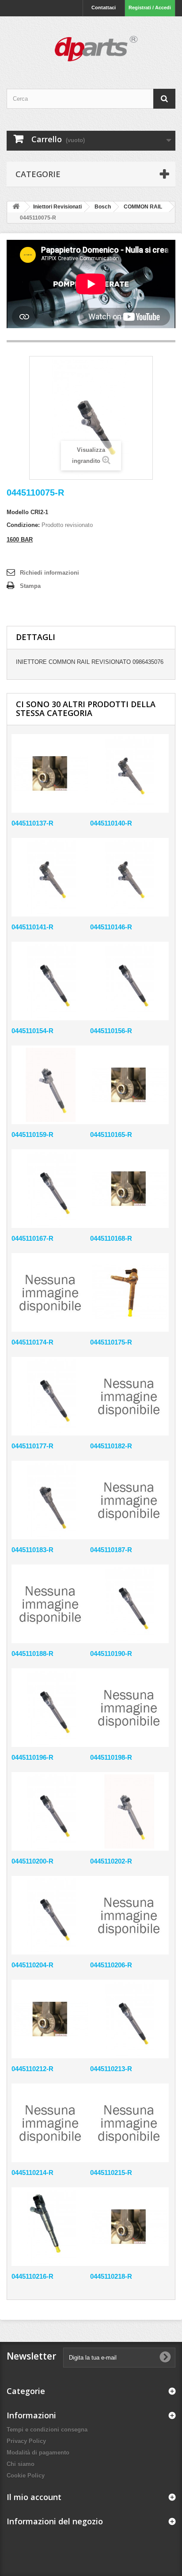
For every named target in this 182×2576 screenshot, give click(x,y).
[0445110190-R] (129, 1604)
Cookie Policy (26, 2476)
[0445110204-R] (51, 1915)
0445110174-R (32, 1342)
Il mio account (34, 2497)
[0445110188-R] (51, 1604)
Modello (18, 512)
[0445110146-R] (129, 877)
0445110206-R (111, 1965)
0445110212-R (32, 2069)
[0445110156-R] (129, 981)
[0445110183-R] (51, 1500)
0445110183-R (32, 1550)
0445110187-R (111, 1550)
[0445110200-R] (51, 1811)
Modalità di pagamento (38, 2453)
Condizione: (23, 525)
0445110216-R (32, 2276)
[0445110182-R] (129, 1396)
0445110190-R (111, 1654)
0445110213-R (111, 2069)
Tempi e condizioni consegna (47, 2430)
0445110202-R (111, 1861)
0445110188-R (32, 1654)
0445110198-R (111, 1757)
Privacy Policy (26, 2441)
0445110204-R (32, 1965)
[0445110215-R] (129, 2123)
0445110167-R (32, 1238)
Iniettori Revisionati (57, 207)
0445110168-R (111, 1238)
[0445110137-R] (51, 773)
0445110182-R (111, 1446)
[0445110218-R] (129, 2227)
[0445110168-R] (129, 1189)
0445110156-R (111, 1031)
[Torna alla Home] (16, 207)
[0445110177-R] (51, 1396)
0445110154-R (32, 1031)
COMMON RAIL (143, 207)
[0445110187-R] (129, 1500)
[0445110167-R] (51, 1189)
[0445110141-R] (51, 877)
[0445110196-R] (51, 1708)
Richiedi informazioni (49, 573)
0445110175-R (111, 1342)
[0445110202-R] (129, 1811)
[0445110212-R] (51, 2019)
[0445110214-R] (51, 2123)
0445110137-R (32, 823)
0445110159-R (32, 1135)
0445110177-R (32, 1446)
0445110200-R (32, 1861)
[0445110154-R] (51, 981)
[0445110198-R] (129, 1708)
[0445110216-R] (51, 2227)
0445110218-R (111, 2276)
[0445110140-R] (129, 773)
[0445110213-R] (129, 2019)
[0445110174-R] (51, 1292)
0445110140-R (111, 823)
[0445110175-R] (129, 1292)
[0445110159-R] (51, 1085)
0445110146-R (111, 927)
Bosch (103, 207)
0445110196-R (32, 1757)
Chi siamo (21, 2464)
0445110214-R (32, 2173)
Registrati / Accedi (150, 8)
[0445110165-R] (129, 1085)
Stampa (30, 586)
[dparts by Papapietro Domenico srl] (91, 45)
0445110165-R (111, 1135)
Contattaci (104, 8)
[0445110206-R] (129, 1915)
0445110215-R (111, 2173)
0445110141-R (32, 927)
